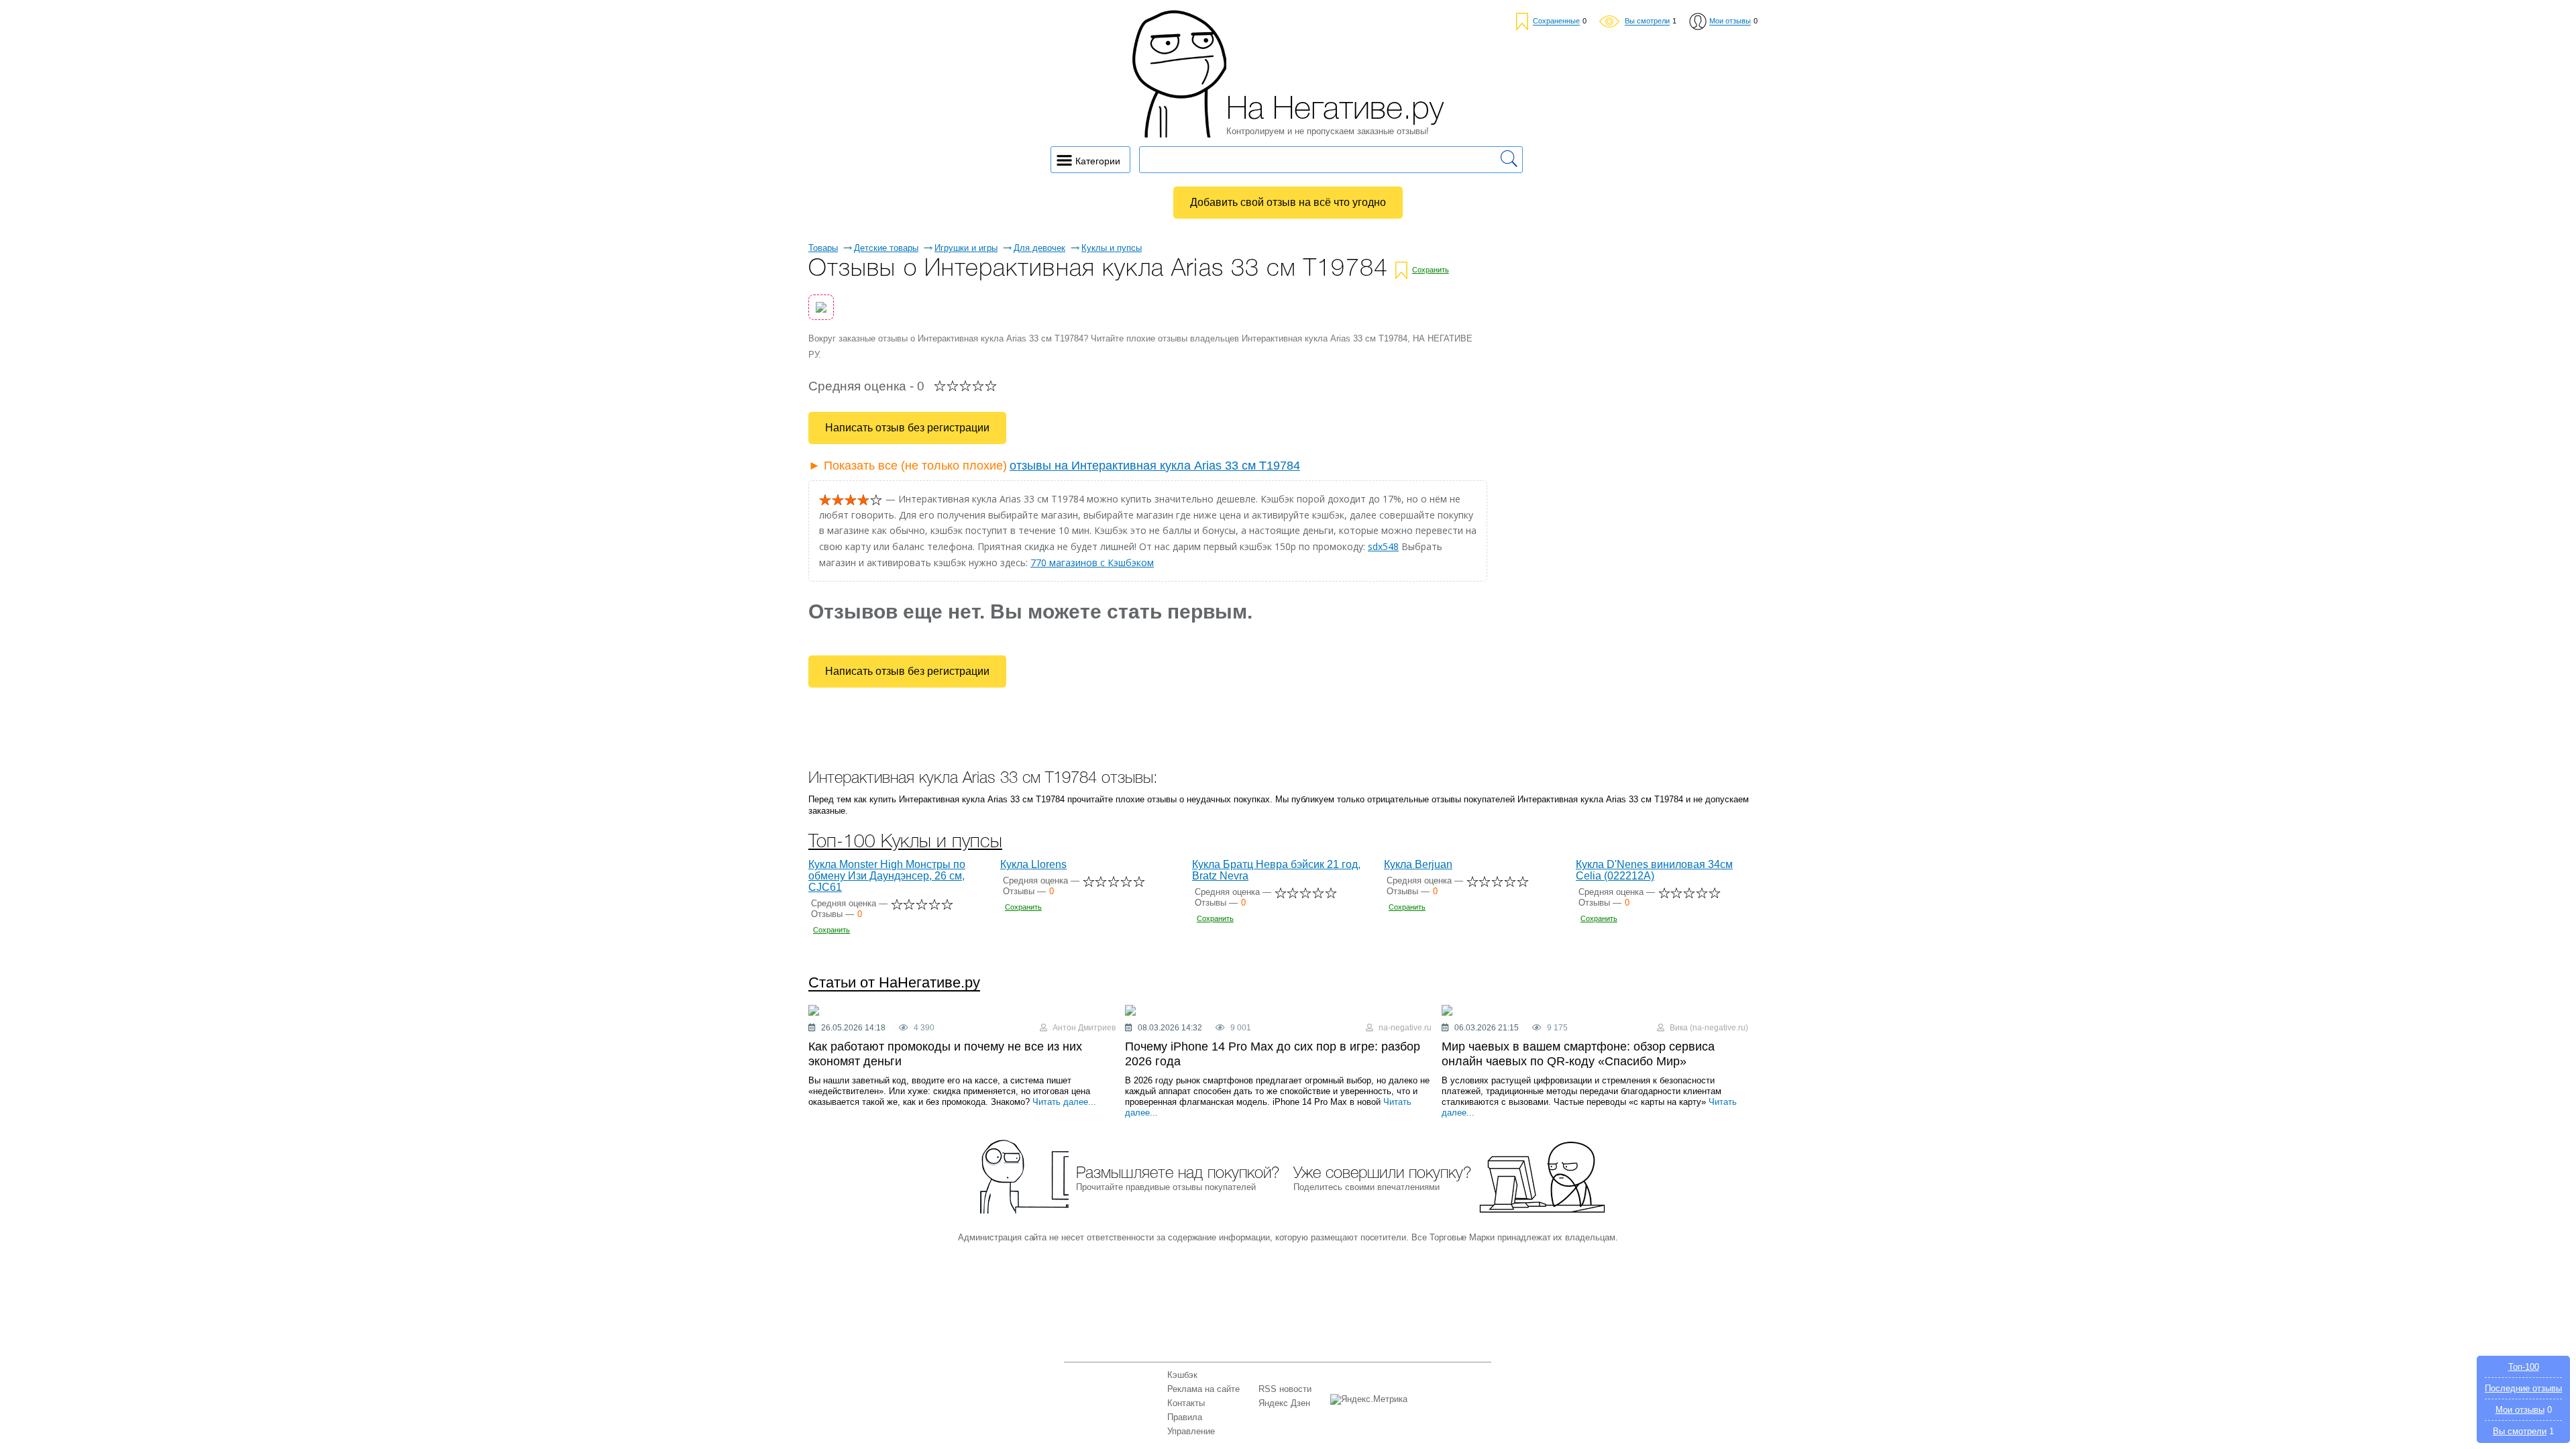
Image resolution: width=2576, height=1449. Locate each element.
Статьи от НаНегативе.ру (894, 983)
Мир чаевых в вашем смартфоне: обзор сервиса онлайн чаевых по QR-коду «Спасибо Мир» (1578, 1054)
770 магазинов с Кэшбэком (1092, 562)
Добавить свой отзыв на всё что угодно (1288, 202)
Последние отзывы (2523, 1388)
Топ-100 (2524, 1367)
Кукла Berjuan (1418, 864)
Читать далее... (1064, 1102)
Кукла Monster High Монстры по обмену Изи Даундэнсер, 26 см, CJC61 (887, 876)
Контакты (1186, 1403)
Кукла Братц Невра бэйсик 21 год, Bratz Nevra (1276, 870)
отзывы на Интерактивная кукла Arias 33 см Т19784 (1155, 466)
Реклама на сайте (1203, 1389)
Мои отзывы (2520, 1410)
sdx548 (1383, 546)
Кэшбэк (1182, 1375)
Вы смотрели (2520, 1431)
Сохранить (1431, 270)
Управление (1191, 1431)
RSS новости (1285, 1389)
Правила (1185, 1417)
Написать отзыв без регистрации (907, 428)
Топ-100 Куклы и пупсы (905, 842)
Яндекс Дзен (1284, 1403)
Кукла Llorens (1033, 864)
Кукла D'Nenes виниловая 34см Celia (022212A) (1654, 870)
